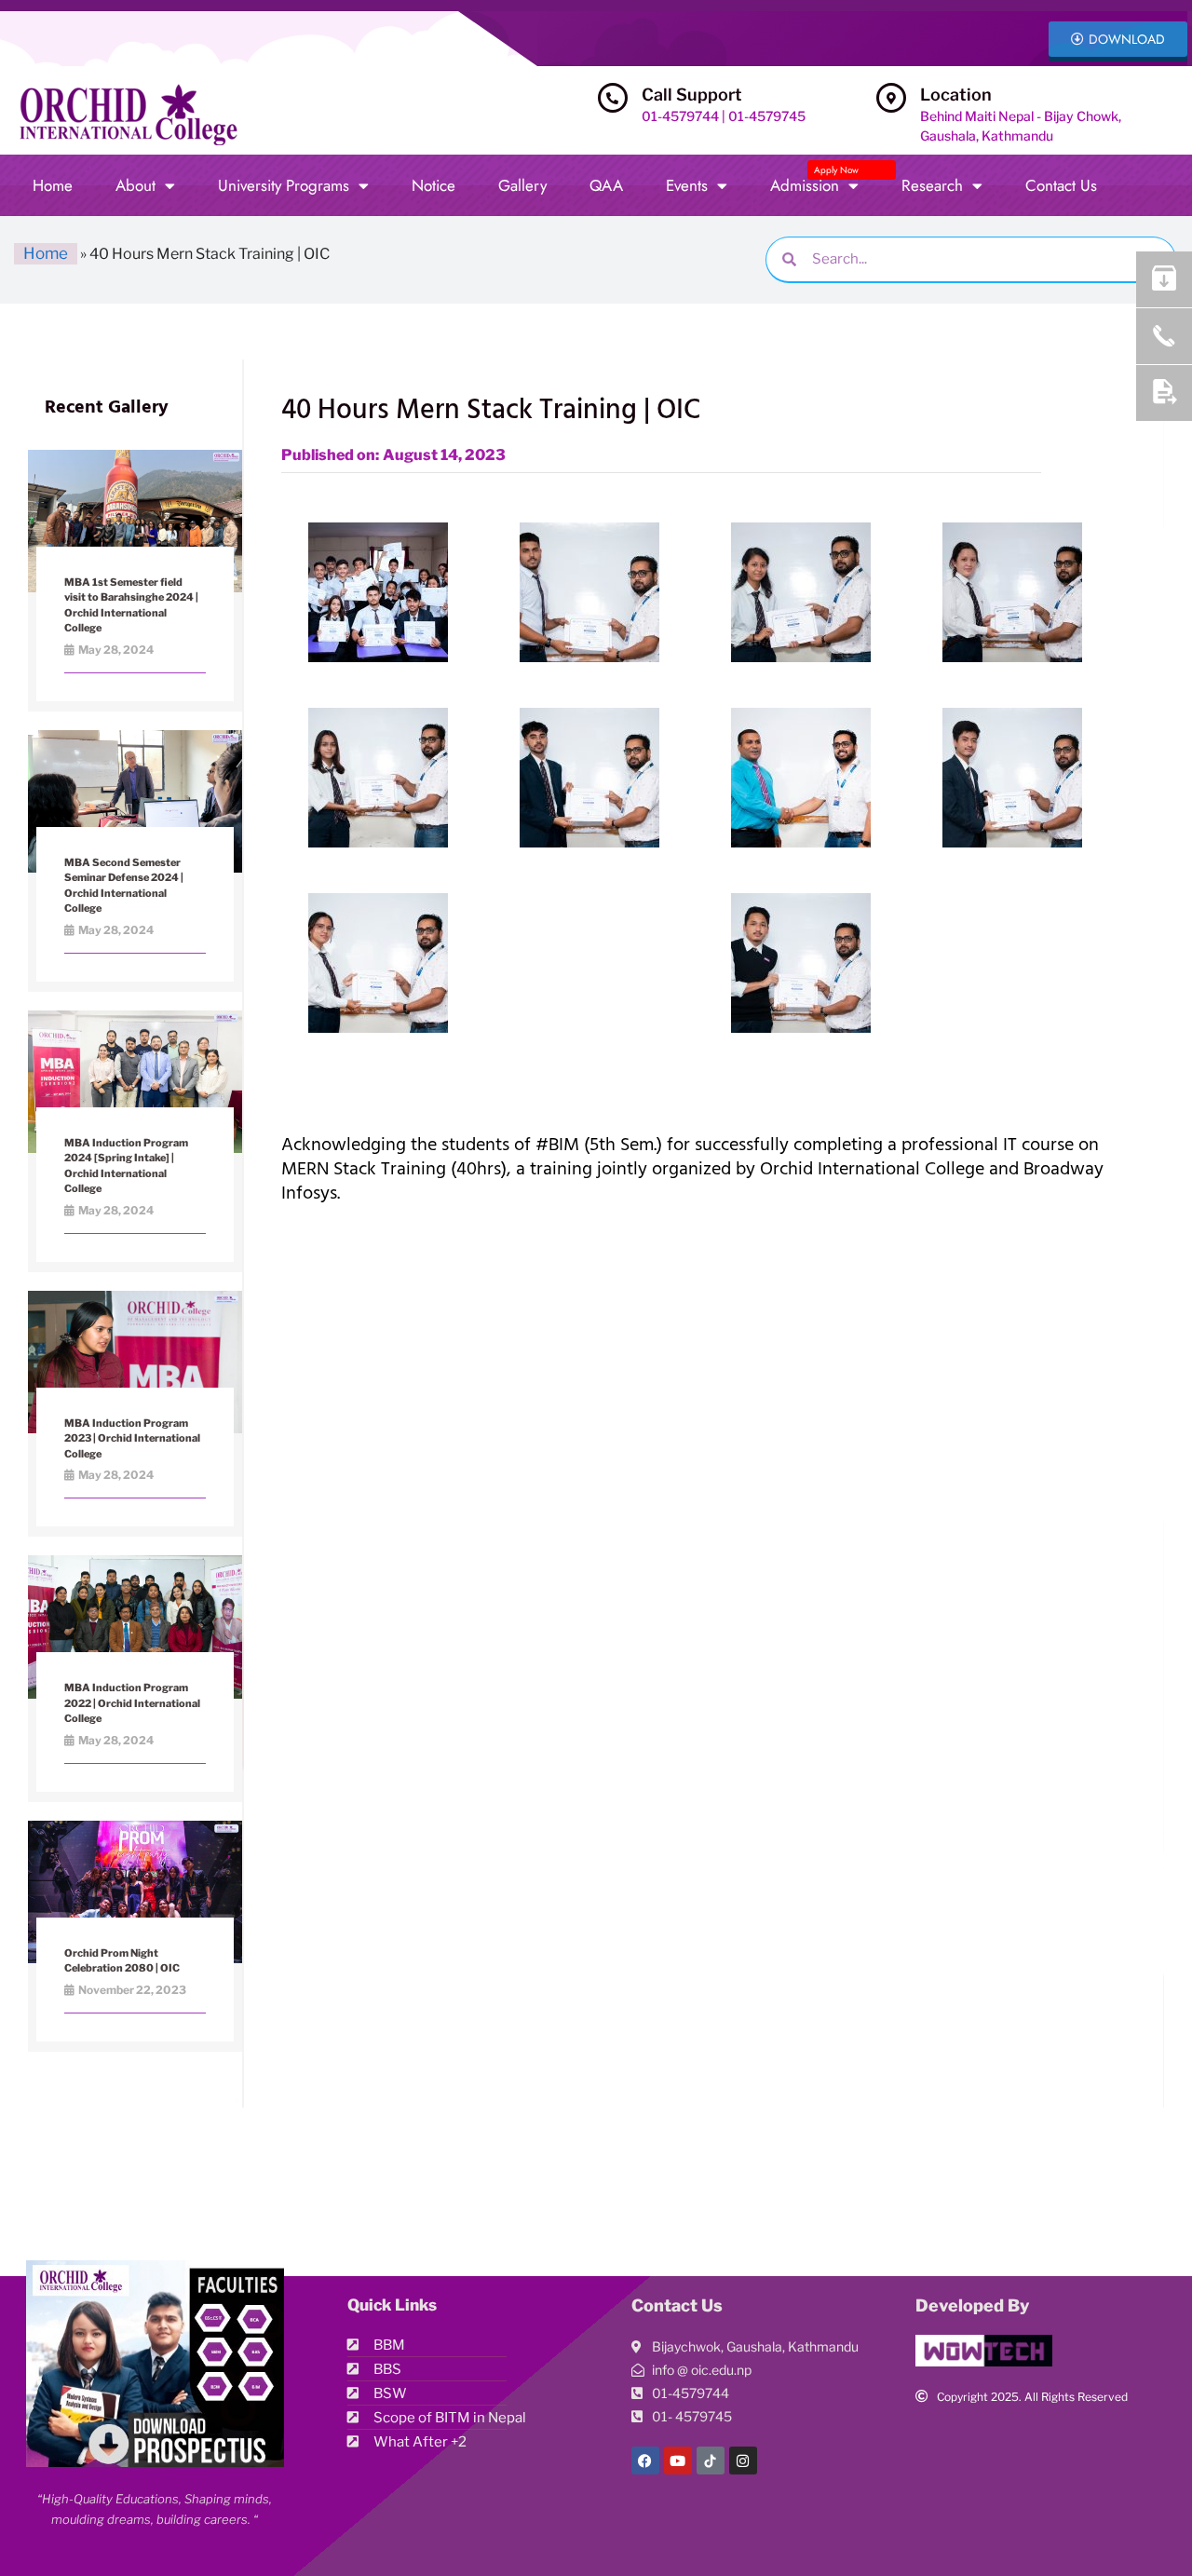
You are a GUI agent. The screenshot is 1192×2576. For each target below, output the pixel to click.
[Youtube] (678, 2461)
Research (932, 185)
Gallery (522, 185)
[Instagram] (743, 2461)
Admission (814, 180)
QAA (606, 185)
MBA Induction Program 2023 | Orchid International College (132, 1438)
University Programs (284, 185)
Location (956, 95)
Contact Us (1061, 185)
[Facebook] (645, 2461)
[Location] (891, 98)
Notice (433, 185)
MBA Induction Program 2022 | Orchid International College (132, 1703)
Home (53, 185)
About (135, 185)
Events (687, 185)
